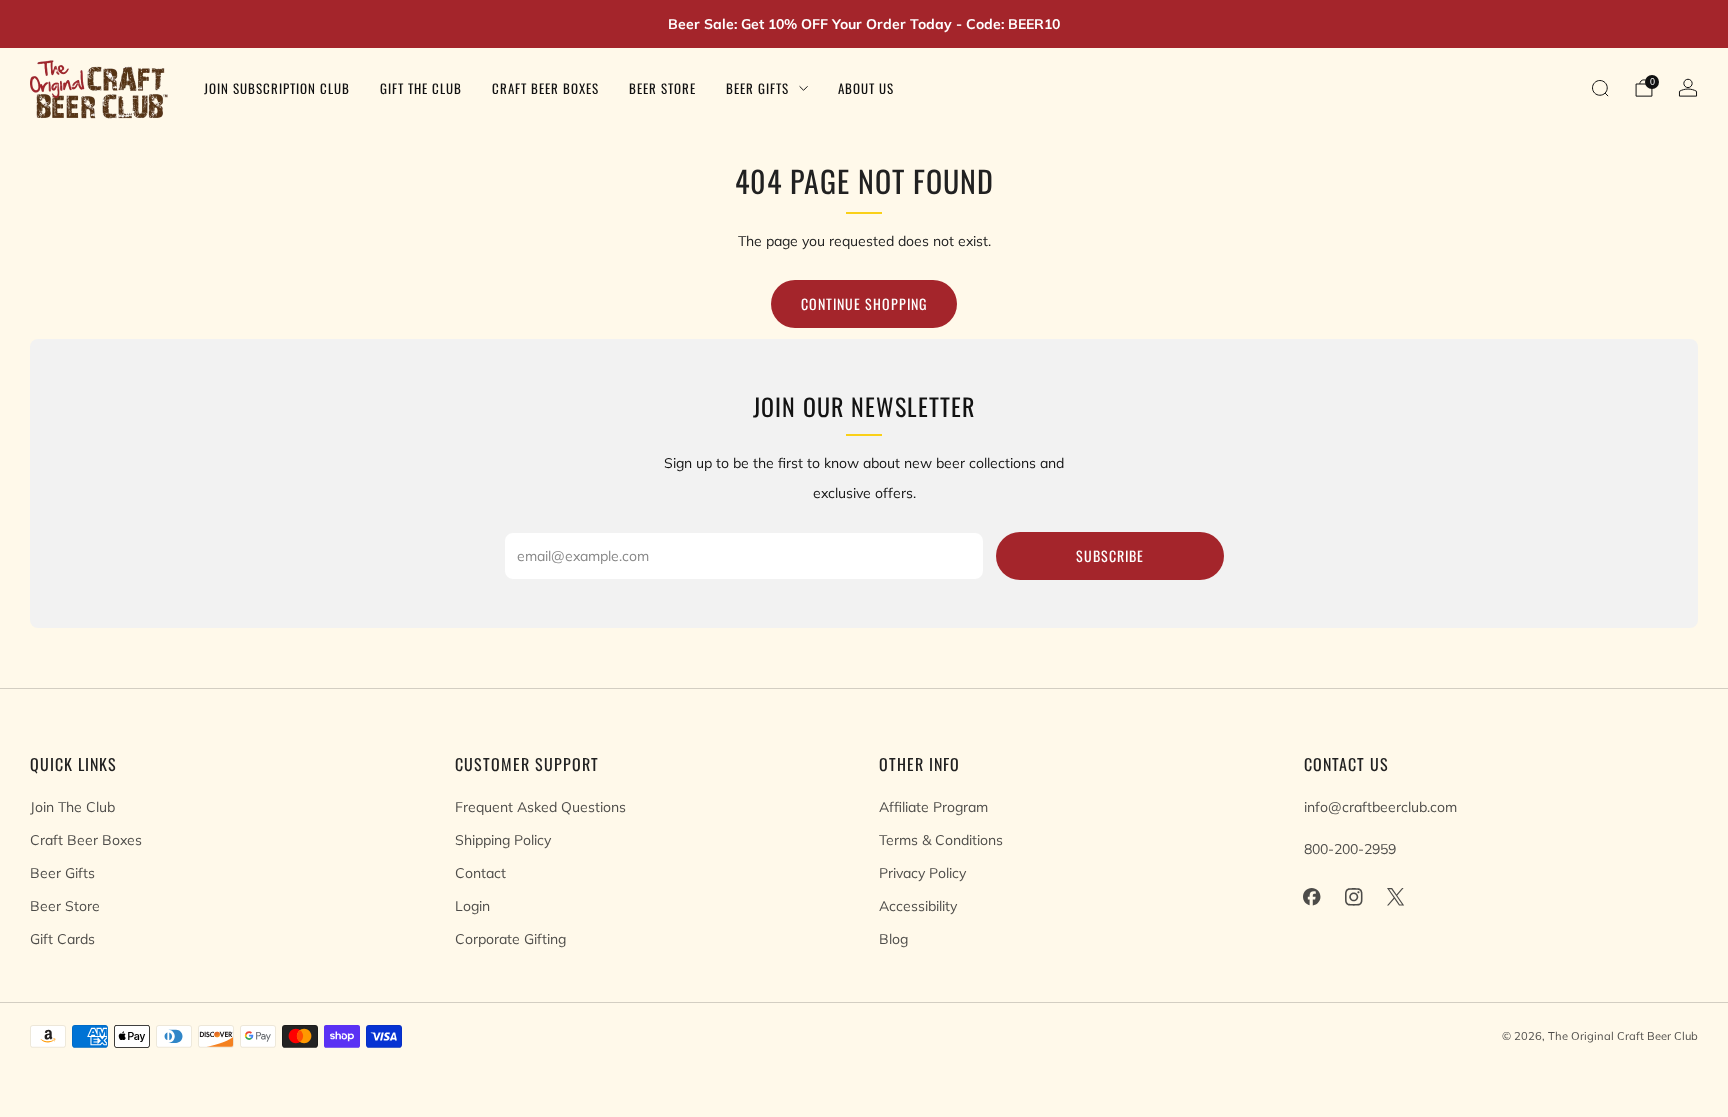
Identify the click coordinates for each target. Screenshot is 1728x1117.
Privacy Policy (922, 873)
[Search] (1600, 88)
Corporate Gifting (510, 939)
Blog (893, 939)
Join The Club (72, 807)
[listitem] (864, 24)
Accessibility (918, 906)
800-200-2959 (1350, 849)
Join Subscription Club (277, 88)
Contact (480, 873)
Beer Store (662, 88)
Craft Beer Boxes (545, 88)
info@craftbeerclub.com (1380, 807)
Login (472, 906)
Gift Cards (62, 939)
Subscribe (1110, 555)
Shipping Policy (503, 840)
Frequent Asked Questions (540, 807)
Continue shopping (864, 303)
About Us (866, 88)
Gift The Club (421, 88)
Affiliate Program (933, 807)
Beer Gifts (757, 88)
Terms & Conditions (941, 840)
